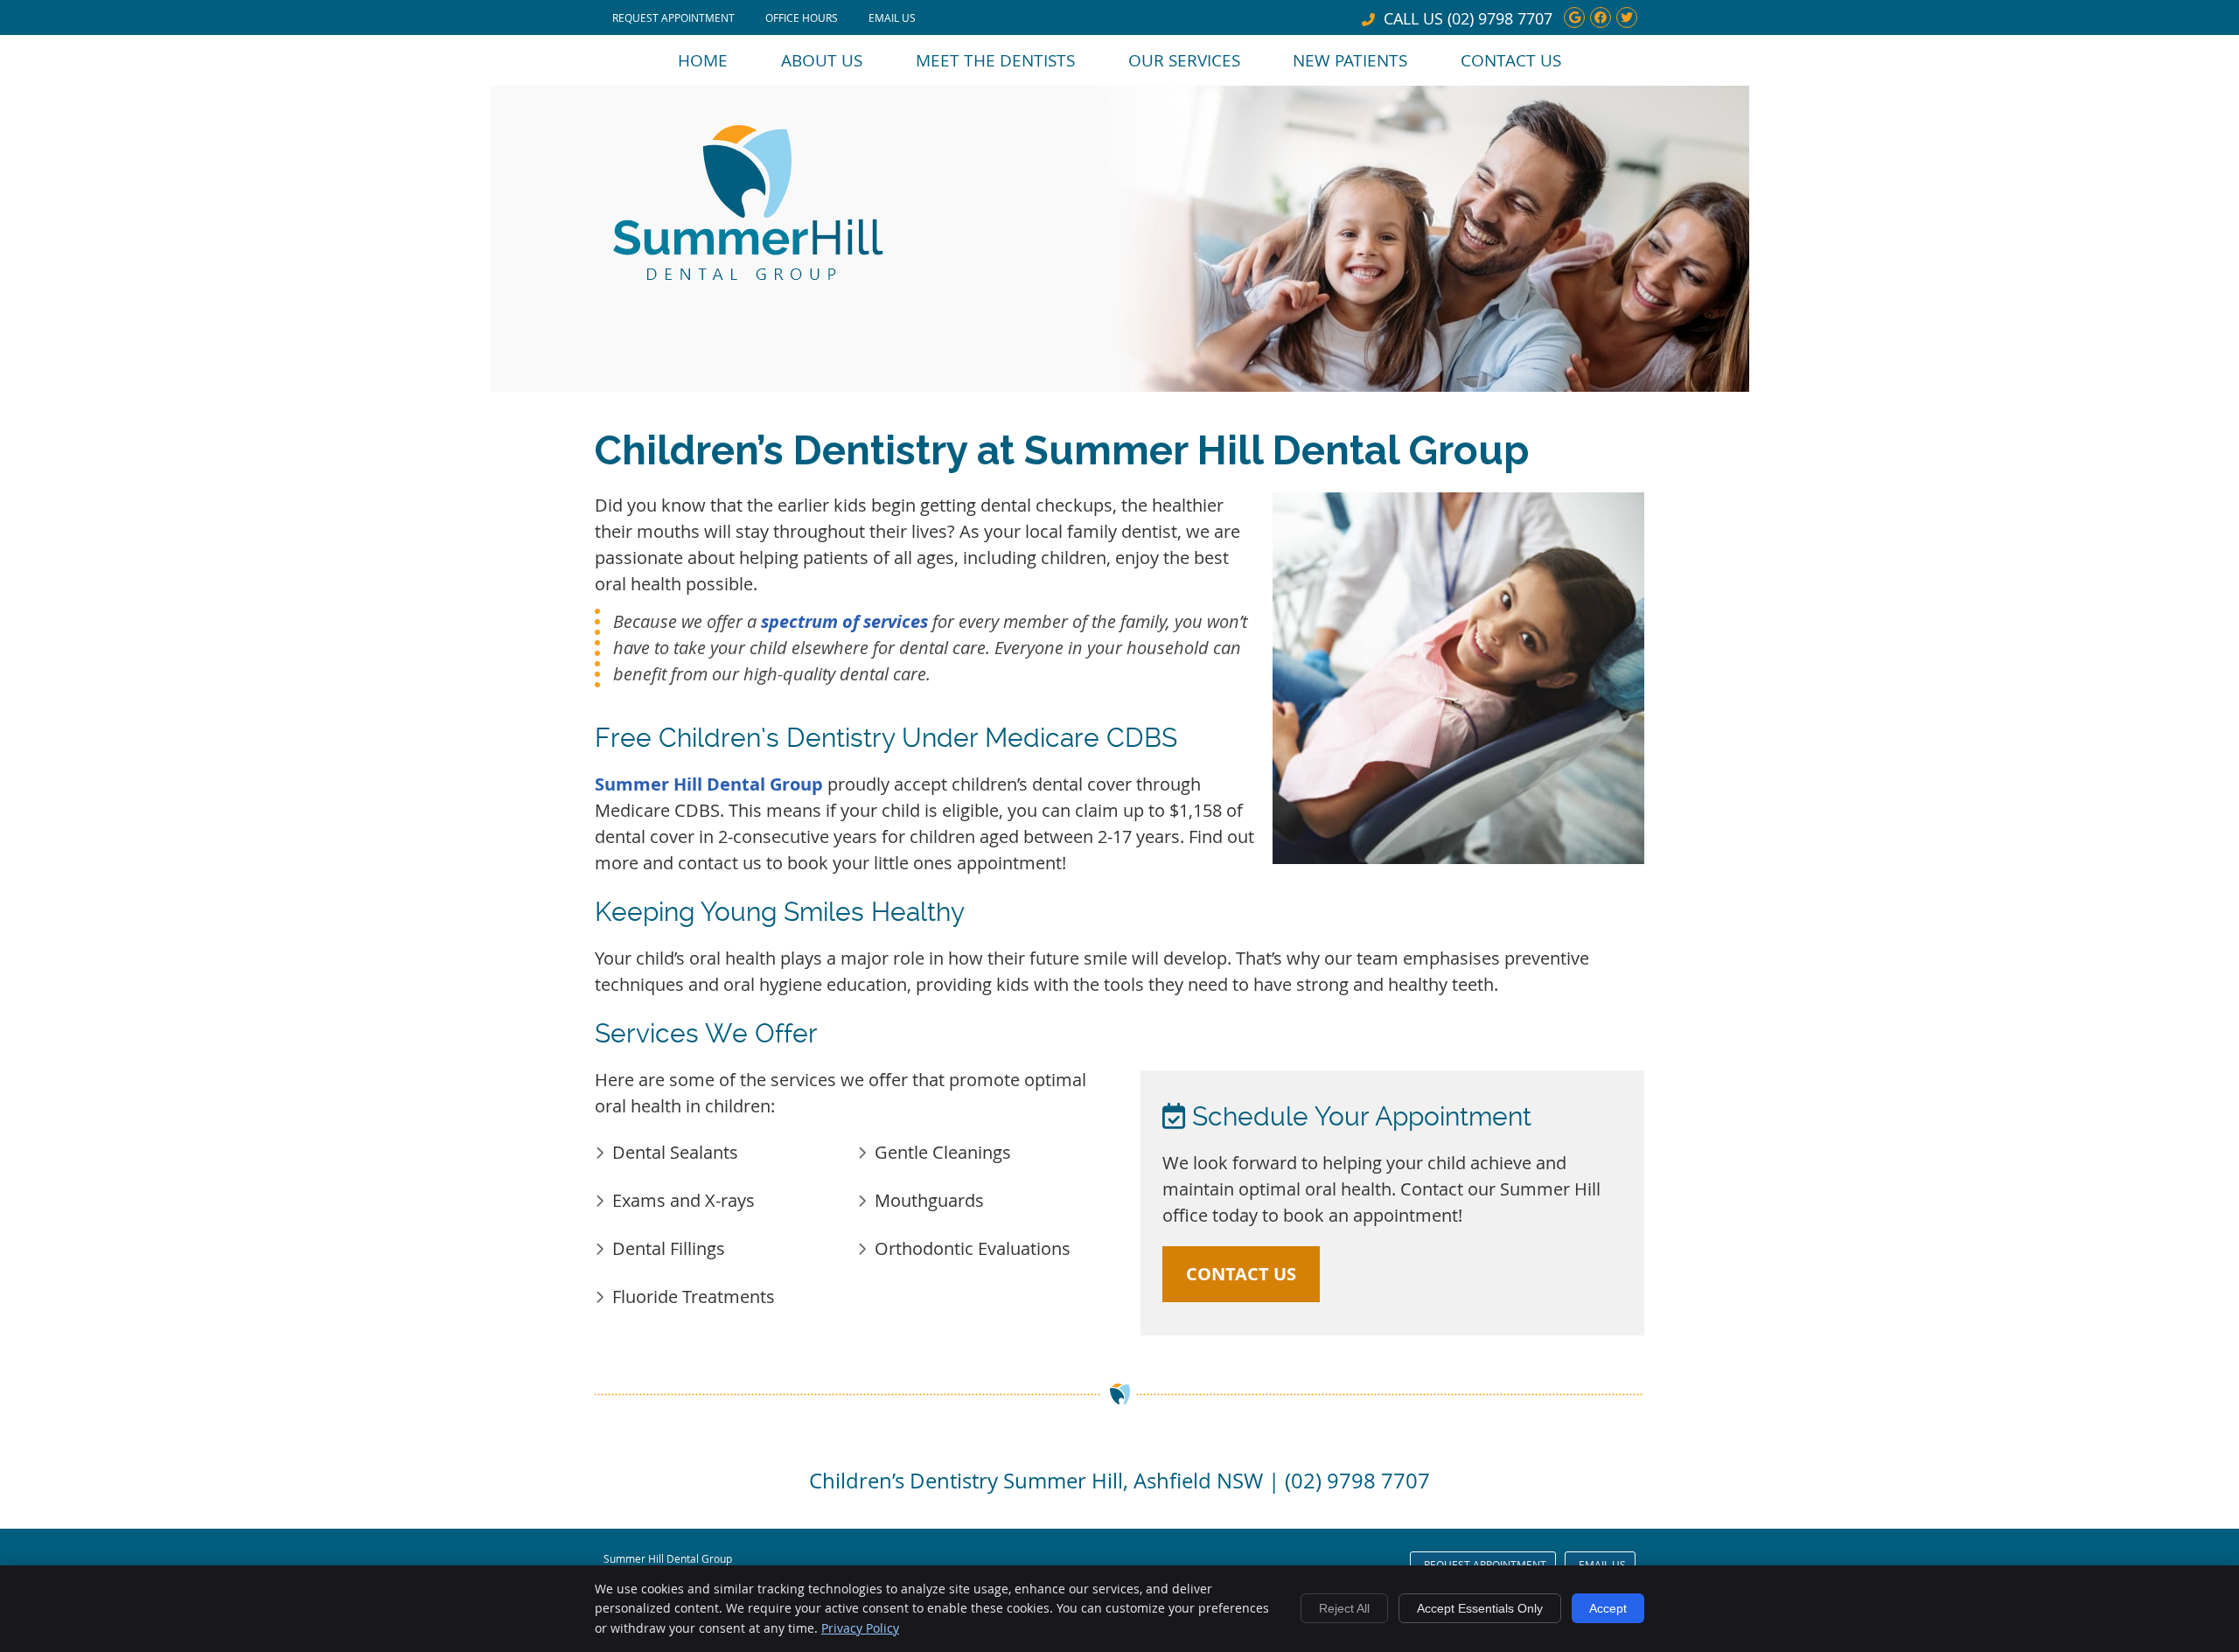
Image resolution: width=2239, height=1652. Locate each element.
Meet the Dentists (995, 60)
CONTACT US (1241, 1274)
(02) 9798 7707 (1500, 18)
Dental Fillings (669, 1248)
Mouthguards (929, 1200)
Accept (1608, 1608)
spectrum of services (844, 621)
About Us (822, 60)
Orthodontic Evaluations (973, 1248)
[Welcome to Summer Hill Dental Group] (748, 278)
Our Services (1184, 60)
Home (703, 60)
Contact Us (1511, 60)
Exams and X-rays (684, 1200)
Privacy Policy (860, 1628)
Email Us (892, 17)
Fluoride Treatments (694, 1297)
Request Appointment (673, 17)
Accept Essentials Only (1480, 1608)
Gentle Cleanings (943, 1152)
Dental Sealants (675, 1152)
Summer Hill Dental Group (709, 784)
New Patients (1350, 60)
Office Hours (802, 17)
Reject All (1344, 1608)
